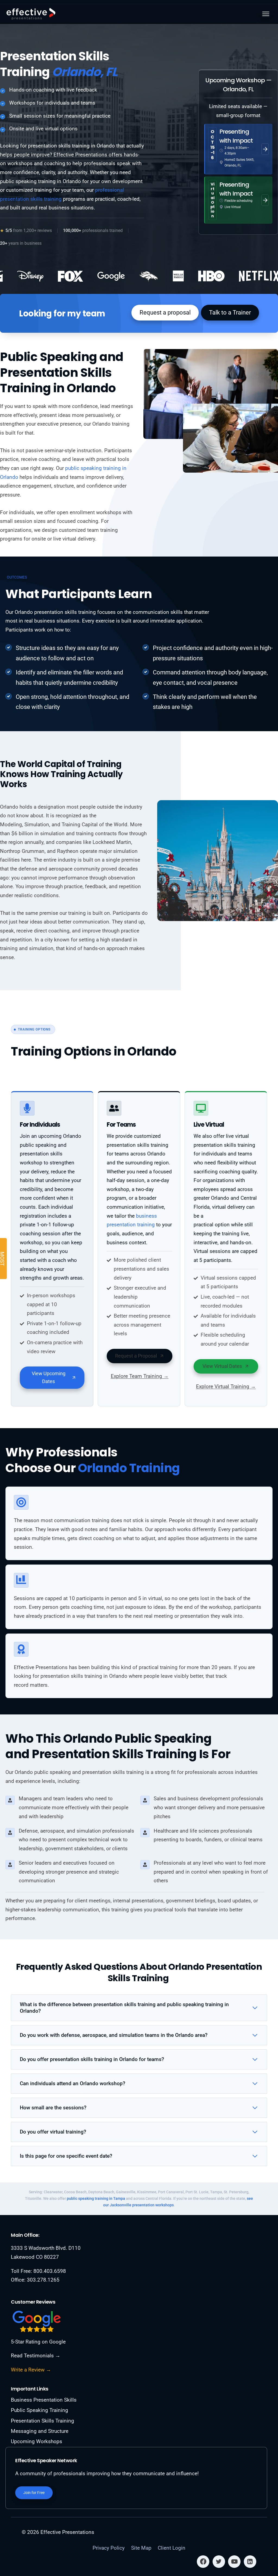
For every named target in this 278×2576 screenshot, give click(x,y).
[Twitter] (219, 2562)
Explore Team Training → (140, 1376)
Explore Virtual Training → (226, 1386)
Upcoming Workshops (37, 2441)
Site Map (141, 2548)
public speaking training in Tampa (96, 2198)
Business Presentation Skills (44, 2400)
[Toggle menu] (266, 14)
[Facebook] (203, 2562)
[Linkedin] (250, 2562)
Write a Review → (31, 2370)
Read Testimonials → (36, 2356)
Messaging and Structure (40, 2431)
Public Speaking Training (40, 2410)
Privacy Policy (109, 2548)
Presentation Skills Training (42, 2421)
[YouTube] (234, 2562)
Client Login (172, 2548)
